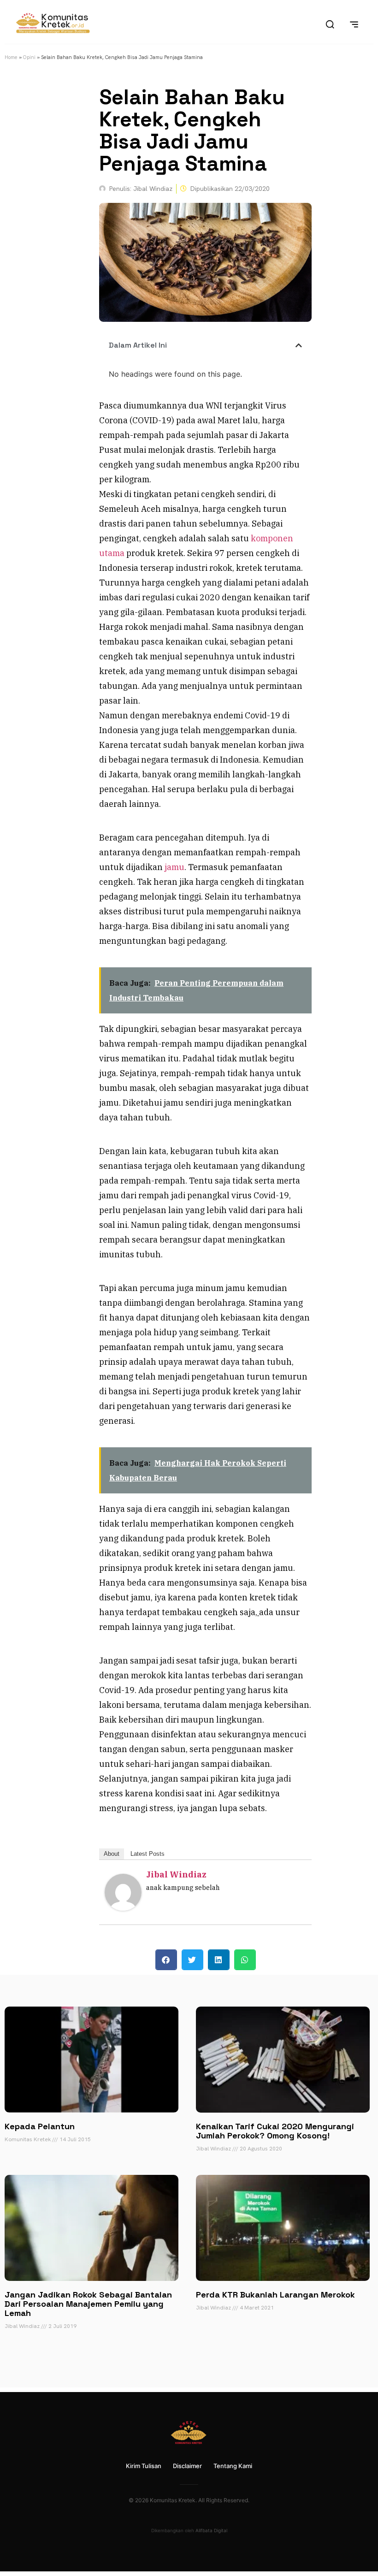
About (112, 1854)
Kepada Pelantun (40, 2126)
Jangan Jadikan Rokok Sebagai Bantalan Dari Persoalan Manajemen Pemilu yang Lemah (88, 2304)
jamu (174, 867)
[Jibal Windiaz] (123, 1908)
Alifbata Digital (211, 2530)
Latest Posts (148, 1854)
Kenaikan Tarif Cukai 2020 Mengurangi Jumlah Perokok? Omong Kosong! (275, 2131)
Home (11, 57)
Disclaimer (187, 2466)
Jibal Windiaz (176, 1874)
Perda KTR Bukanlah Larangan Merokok (275, 2295)
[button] (299, 345)
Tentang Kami (233, 2466)
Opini (29, 57)
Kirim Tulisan (144, 2466)
